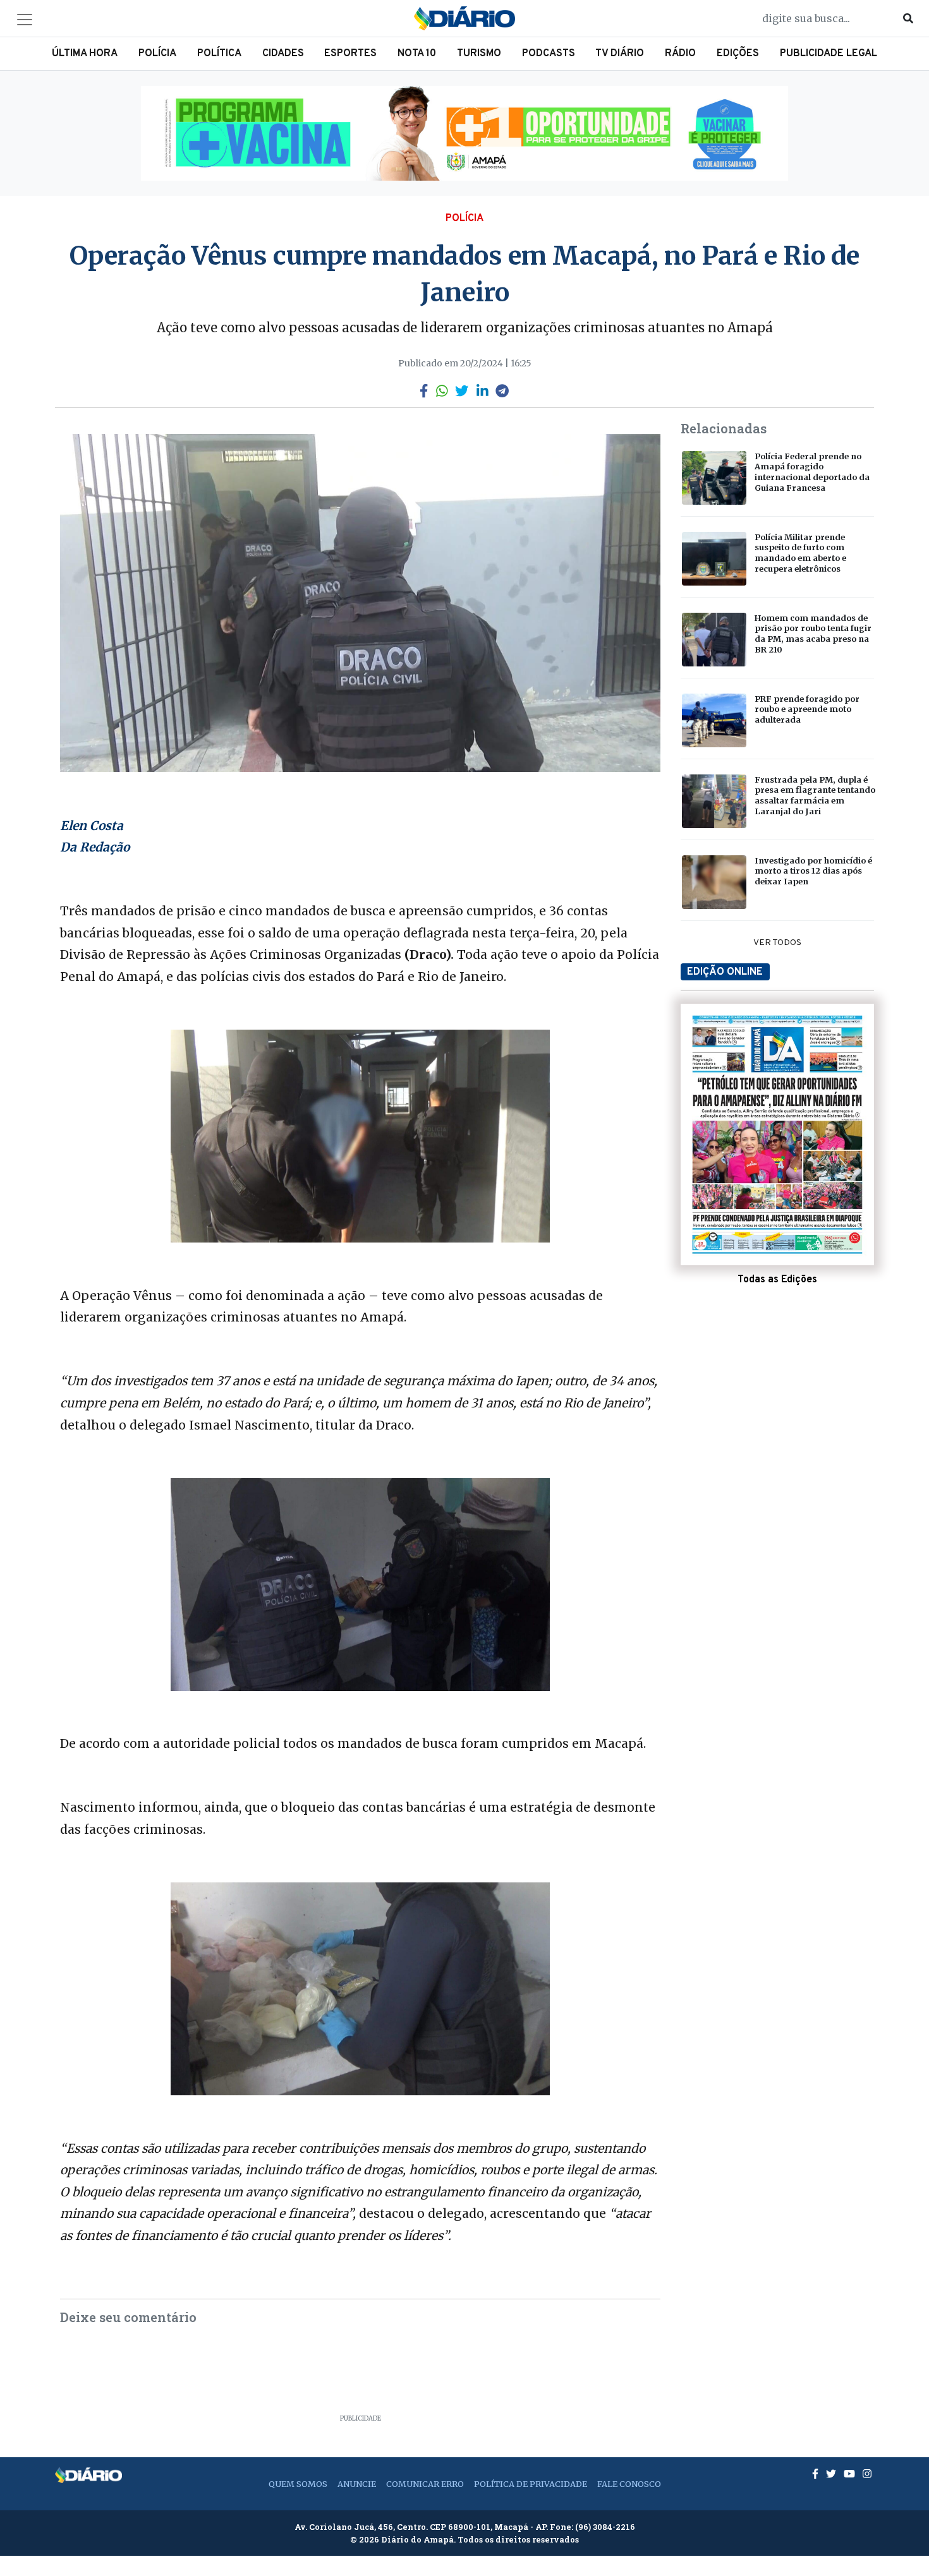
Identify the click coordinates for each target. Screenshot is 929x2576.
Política (219, 54)
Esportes (350, 54)
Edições (738, 54)
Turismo (479, 54)
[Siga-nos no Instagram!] (867, 2474)
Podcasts (549, 54)
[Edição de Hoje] (777, 1135)
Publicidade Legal (829, 54)
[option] (464, 133)
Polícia (157, 54)
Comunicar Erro (425, 2484)
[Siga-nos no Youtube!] (851, 2474)
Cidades (283, 54)
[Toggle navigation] (25, 20)
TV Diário (620, 54)
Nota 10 (417, 54)
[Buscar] (908, 18)
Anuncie (357, 2484)
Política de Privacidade (531, 2484)
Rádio (680, 54)
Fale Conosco (629, 2484)
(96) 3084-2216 (605, 2527)
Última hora (85, 54)
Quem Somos (298, 2484)
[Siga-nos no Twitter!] (832, 2474)
